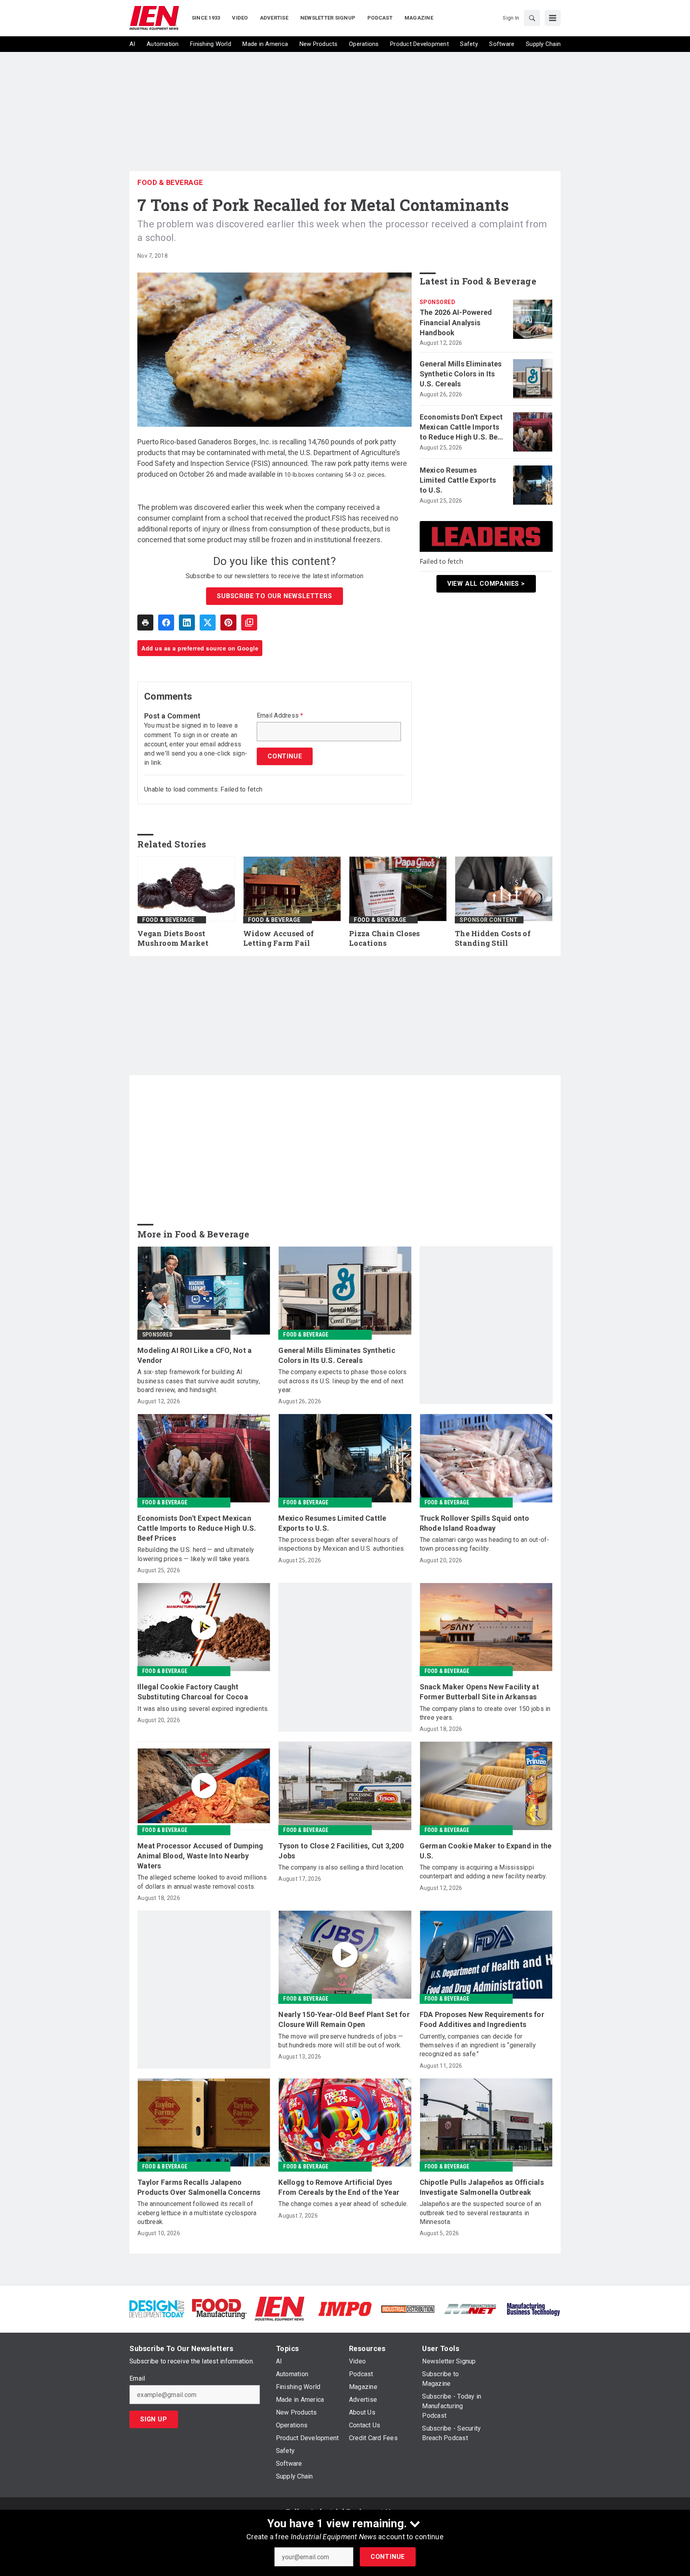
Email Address (280, 716)
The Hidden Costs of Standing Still (493, 938)
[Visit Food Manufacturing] (219, 2308)
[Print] (145, 623)
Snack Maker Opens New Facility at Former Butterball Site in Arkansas (479, 1692)
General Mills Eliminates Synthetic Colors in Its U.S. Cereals (461, 374)
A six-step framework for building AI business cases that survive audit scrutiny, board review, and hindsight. (199, 1381)
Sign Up (154, 2419)
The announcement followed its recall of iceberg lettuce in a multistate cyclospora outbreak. (197, 2213)
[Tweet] (208, 623)
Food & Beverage (170, 182)
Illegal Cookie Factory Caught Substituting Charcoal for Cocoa (193, 1692)
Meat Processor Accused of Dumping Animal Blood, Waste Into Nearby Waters (200, 1856)
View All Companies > (486, 584)
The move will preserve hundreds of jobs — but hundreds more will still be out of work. (341, 2041)
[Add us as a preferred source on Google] (249, 623)
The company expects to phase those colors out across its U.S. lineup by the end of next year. (342, 1381)
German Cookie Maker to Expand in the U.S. (486, 1851)
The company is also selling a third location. (341, 1867)
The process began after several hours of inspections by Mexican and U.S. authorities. (342, 1544)
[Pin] (228, 623)
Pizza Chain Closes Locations (385, 938)
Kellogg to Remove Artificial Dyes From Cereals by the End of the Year (339, 2187)
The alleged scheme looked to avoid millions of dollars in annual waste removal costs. (202, 1882)
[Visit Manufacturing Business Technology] (533, 2308)
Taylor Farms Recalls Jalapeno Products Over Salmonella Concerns (199, 2187)
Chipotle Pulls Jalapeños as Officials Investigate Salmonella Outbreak (482, 2187)
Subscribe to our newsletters (274, 596)
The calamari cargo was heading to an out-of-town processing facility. (485, 1544)
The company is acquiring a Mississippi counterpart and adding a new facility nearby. (483, 1872)
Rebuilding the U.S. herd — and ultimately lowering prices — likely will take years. (196, 1554)
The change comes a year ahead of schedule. (343, 2204)
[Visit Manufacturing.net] (471, 2308)
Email (137, 2379)
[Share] (166, 623)
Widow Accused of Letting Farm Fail (279, 938)
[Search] (532, 18)
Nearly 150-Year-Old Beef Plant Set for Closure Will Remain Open (344, 2019)
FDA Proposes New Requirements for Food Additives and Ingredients (482, 2019)
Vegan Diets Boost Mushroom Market (173, 938)
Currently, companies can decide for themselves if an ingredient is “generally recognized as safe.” (478, 2045)
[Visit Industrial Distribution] (408, 2308)
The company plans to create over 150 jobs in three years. (485, 1713)
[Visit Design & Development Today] (157, 2308)
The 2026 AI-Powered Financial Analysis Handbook (456, 322)
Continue (388, 2557)
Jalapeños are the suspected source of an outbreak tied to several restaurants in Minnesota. (481, 2213)
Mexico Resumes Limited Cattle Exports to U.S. (458, 480)
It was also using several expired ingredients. (203, 1709)
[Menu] (553, 18)
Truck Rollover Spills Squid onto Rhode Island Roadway (475, 1523)
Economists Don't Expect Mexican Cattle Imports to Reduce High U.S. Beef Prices (462, 428)
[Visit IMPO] (345, 2308)
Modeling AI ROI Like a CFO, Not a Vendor (194, 1355)
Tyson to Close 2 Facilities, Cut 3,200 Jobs (341, 1851)
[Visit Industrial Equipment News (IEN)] (280, 2308)
